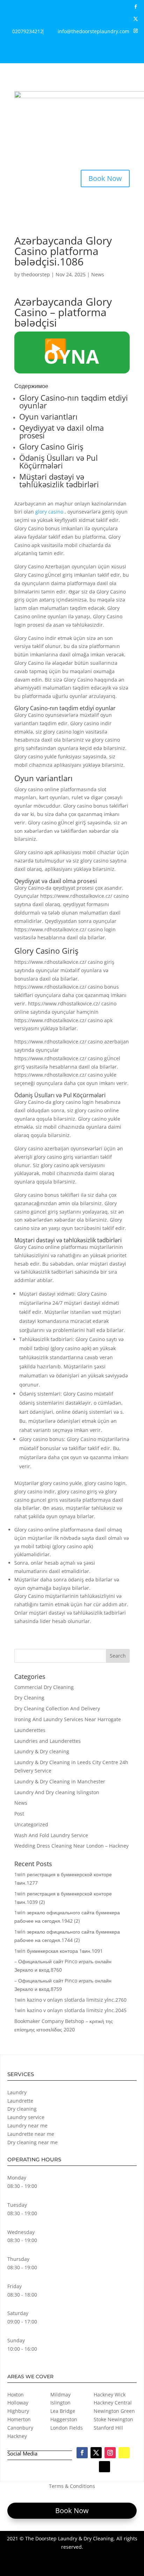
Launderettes (30, 1730)
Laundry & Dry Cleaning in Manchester (60, 1781)
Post (19, 1814)
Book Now (105, 178)
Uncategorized (31, 1824)
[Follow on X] (136, 19)
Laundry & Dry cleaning (42, 1751)
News (98, 274)
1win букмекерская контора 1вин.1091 (59, 1951)
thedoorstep (36, 274)
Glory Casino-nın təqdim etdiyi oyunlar (74, 401)
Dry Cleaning (29, 1698)
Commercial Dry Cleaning (44, 1687)
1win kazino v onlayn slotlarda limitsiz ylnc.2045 (70, 2010)
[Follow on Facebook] (136, 7)
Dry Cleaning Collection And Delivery (57, 1708)
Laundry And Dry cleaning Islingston (57, 1792)
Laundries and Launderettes (48, 1741)
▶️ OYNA (71, 352)
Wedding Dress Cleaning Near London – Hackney (71, 1846)
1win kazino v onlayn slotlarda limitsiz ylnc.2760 (70, 2000)
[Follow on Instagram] (136, 31)
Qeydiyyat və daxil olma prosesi (62, 431)
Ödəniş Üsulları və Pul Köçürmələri (59, 461)
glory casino (49, 512)
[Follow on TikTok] (138, 54)
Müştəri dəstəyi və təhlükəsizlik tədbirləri (59, 480)
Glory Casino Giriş (51, 446)
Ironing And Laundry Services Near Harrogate (68, 1719)
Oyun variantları (48, 416)
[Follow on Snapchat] (136, 43)
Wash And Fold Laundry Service (51, 1835)
